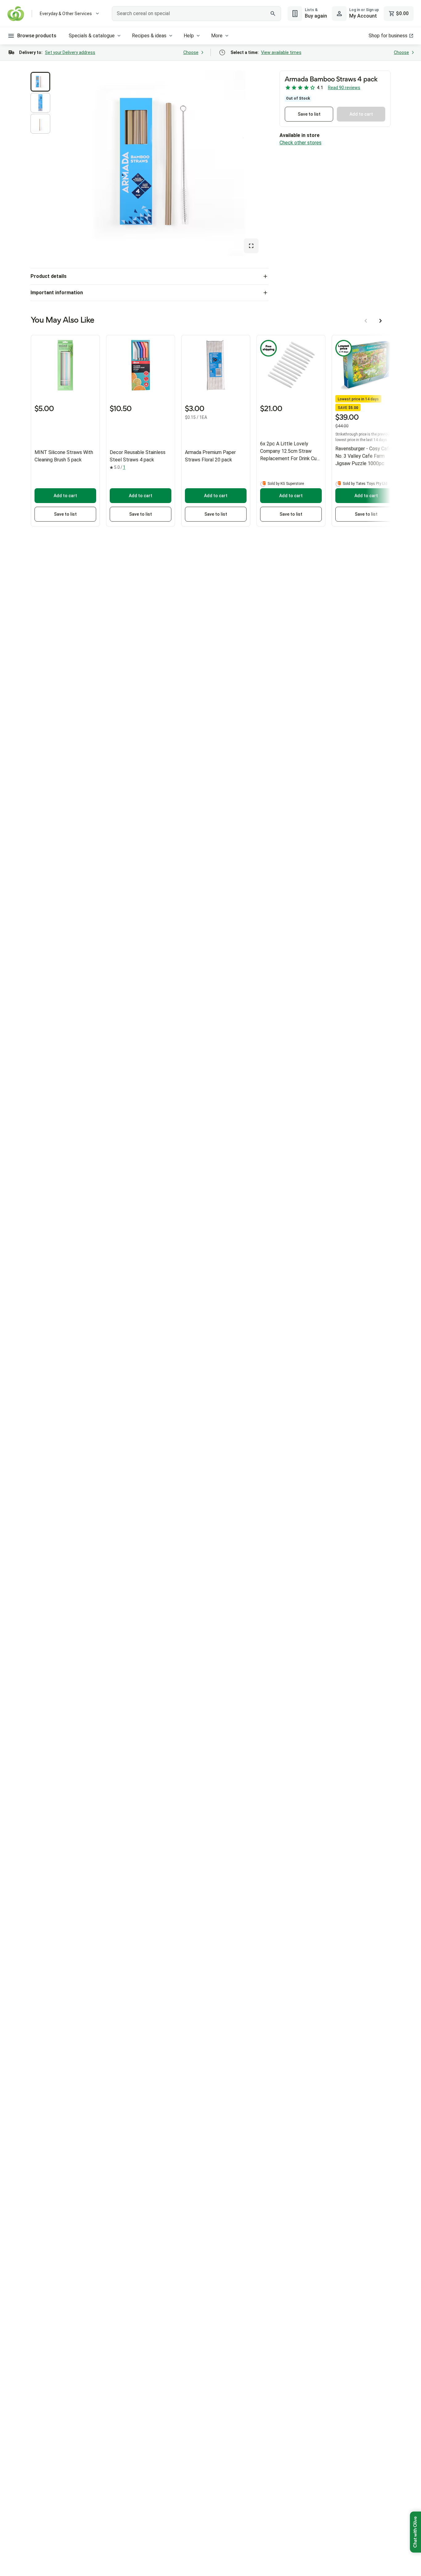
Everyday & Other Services (66, 14)
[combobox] (196, 14)
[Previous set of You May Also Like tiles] (366, 321)
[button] (40, 82)
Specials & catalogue (92, 36)
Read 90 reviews (344, 88)
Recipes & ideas (149, 36)
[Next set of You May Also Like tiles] (381, 321)
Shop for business (388, 36)
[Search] (273, 14)
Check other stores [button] (300, 143)
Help (189, 36)
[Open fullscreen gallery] (251, 246)
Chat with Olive (415, 2532)
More (217, 36)
